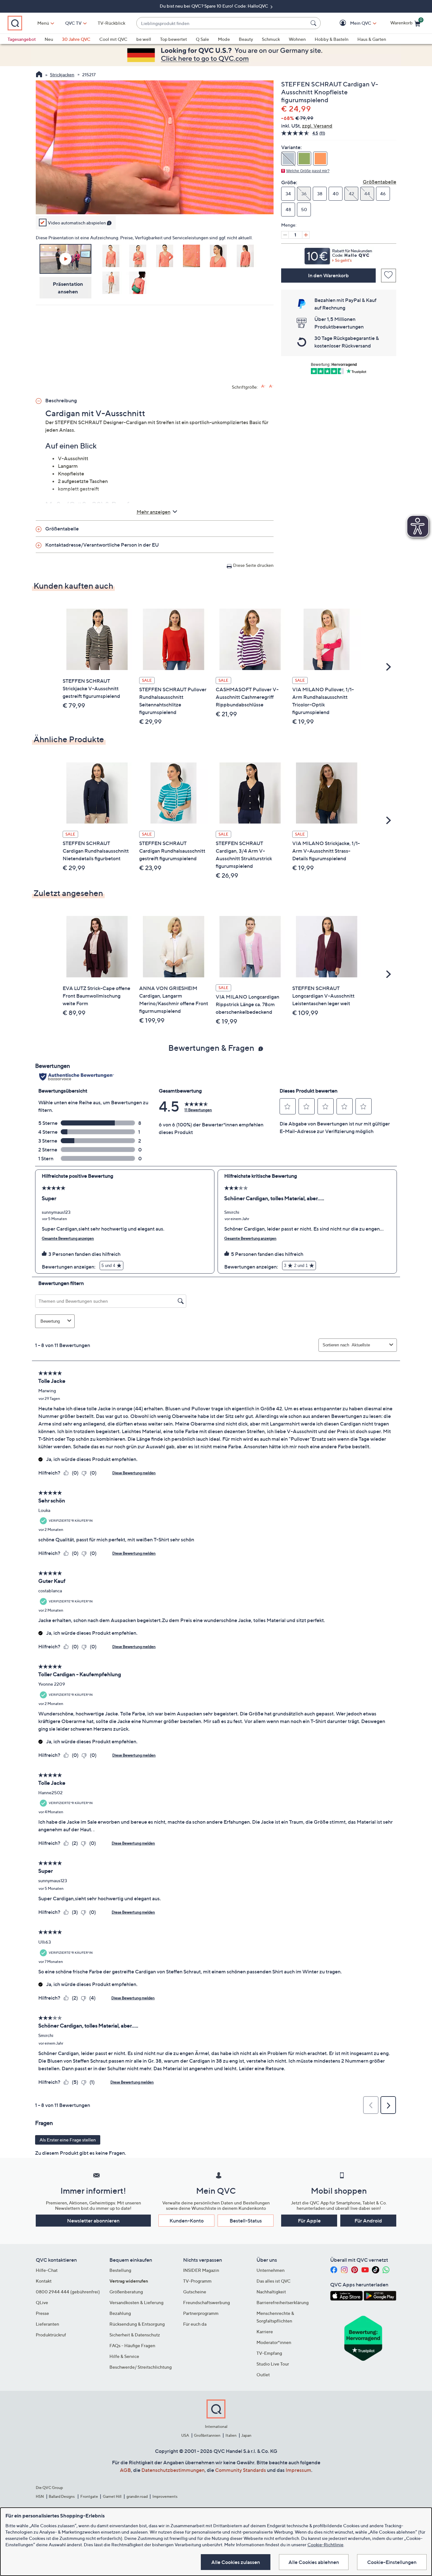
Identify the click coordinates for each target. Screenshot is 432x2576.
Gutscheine (195, 2292)
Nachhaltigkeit (271, 2292)
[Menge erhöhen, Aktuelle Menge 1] (306, 235)
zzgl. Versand (317, 126)
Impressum (298, 2470)
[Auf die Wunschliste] (389, 276)
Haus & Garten (372, 39)
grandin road (137, 2496)
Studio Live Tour (273, 2364)
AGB (125, 2470)
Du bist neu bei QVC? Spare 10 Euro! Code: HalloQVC (214, 6)
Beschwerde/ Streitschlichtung (141, 2367)
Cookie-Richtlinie (325, 2545)
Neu (49, 39)
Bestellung (120, 2270)
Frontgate (89, 2496)
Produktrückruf (51, 2335)
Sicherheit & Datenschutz (135, 2335)
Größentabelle (380, 182)
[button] (352, 23)
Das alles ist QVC (274, 2281)
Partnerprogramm (201, 2313)
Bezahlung (120, 2313)
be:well (144, 39)
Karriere (265, 2332)
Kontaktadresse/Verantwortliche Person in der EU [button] (102, 545)
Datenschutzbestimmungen (173, 2470)
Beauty (246, 39)
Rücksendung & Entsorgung (137, 2324)
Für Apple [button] (309, 2221)
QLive (42, 2302)
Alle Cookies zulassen (236, 2562)
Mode (224, 39)
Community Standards (241, 2470)
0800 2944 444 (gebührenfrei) (68, 2292)
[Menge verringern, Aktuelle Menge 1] (285, 235)
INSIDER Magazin (201, 2270)
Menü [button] (43, 23)
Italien (231, 2435)
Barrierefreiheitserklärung (283, 2302)
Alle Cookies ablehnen (314, 2562)
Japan (246, 2435)
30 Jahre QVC (76, 39)
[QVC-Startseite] (39, 75)
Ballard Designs (62, 2496)
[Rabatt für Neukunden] (339, 254)
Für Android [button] (368, 2221)
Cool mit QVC (113, 39)
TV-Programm (197, 2281)
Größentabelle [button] (62, 529)
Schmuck (271, 39)
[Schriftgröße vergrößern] (263, 386)
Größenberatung (126, 2292)
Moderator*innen (274, 2342)
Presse (42, 2313)
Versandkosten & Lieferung (136, 2302)
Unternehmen (271, 2270)
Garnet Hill (112, 2496)
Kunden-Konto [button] (187, 2221)
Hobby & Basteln (332, 39)
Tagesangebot (22, 39)
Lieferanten (47, 2324)
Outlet (263, 2375)
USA (185, 2435)
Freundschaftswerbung (207, 2302)
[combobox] (222, 23)
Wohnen (297, 39)
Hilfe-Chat (47, 2270)
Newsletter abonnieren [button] (93, 2221)
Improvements (165, 2496)
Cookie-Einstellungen (392, 2562)
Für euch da (195, 2324)
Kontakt (44, 2281)
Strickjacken (62, 75)
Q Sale (202, 39)
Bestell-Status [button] (246, 2221)
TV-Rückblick (111, 23)
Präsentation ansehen (68, 288)
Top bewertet (173, 39)
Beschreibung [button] (61, 400)
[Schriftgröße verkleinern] (271, 386)
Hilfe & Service (124, 2356)
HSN (40, 2496)
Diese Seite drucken (253, 565)
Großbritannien (207, 2435)
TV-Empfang (269, 2353)
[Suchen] (314, 23)
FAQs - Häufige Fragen (132, 2345)
